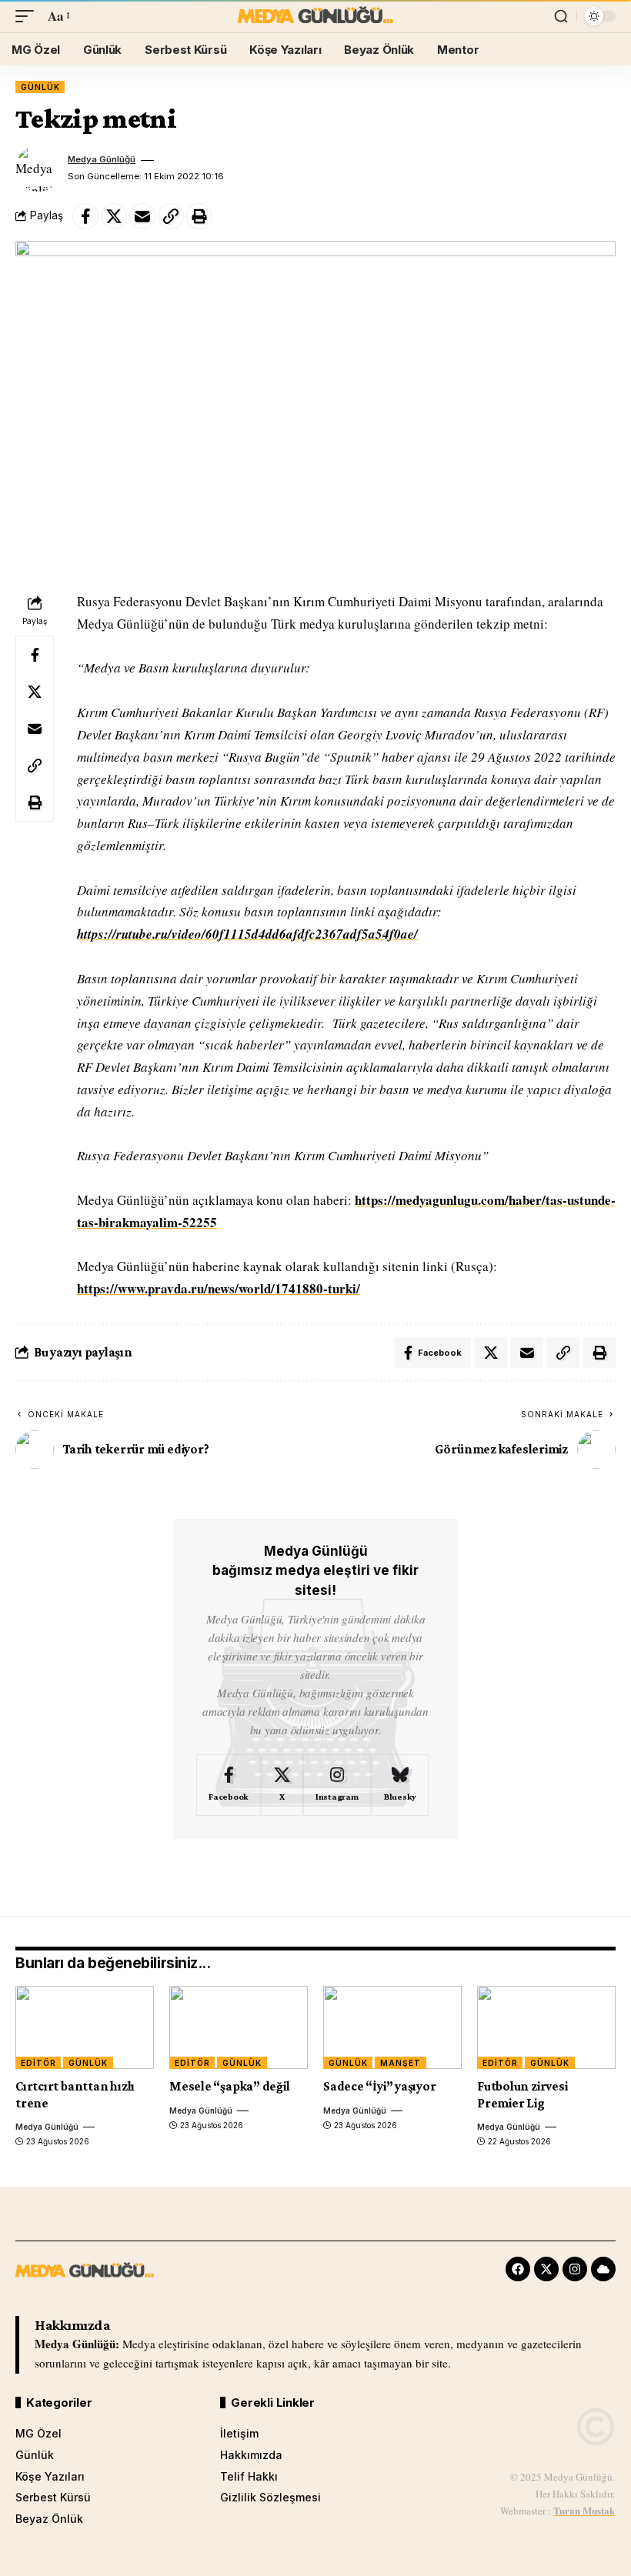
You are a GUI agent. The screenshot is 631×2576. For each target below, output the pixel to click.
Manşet (400, 2063)
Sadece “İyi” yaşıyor (380, 2086)
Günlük (40, 87)
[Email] (142, 216)
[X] (282, 1785)
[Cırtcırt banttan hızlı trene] (85, 2027)
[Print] (199, 216)
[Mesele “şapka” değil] (239, 2027)
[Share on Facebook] (85, 216)
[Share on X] (114, 216)
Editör (38, 2063)
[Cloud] (603, 2269)
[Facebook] (229, 1785)
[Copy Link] (171, 216)
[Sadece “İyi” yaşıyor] (392, 2027)
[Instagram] (337, 1785)
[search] (561, 16)
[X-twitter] (546, 2269)
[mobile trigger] (28, 17)
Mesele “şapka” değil (230, 2086)
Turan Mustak (584, 2510)
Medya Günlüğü (102, 159)
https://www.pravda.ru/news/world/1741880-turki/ (219, 1288)
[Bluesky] (400, 1785)
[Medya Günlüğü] (315, 16)
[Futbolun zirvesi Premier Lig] (546, 2027)
